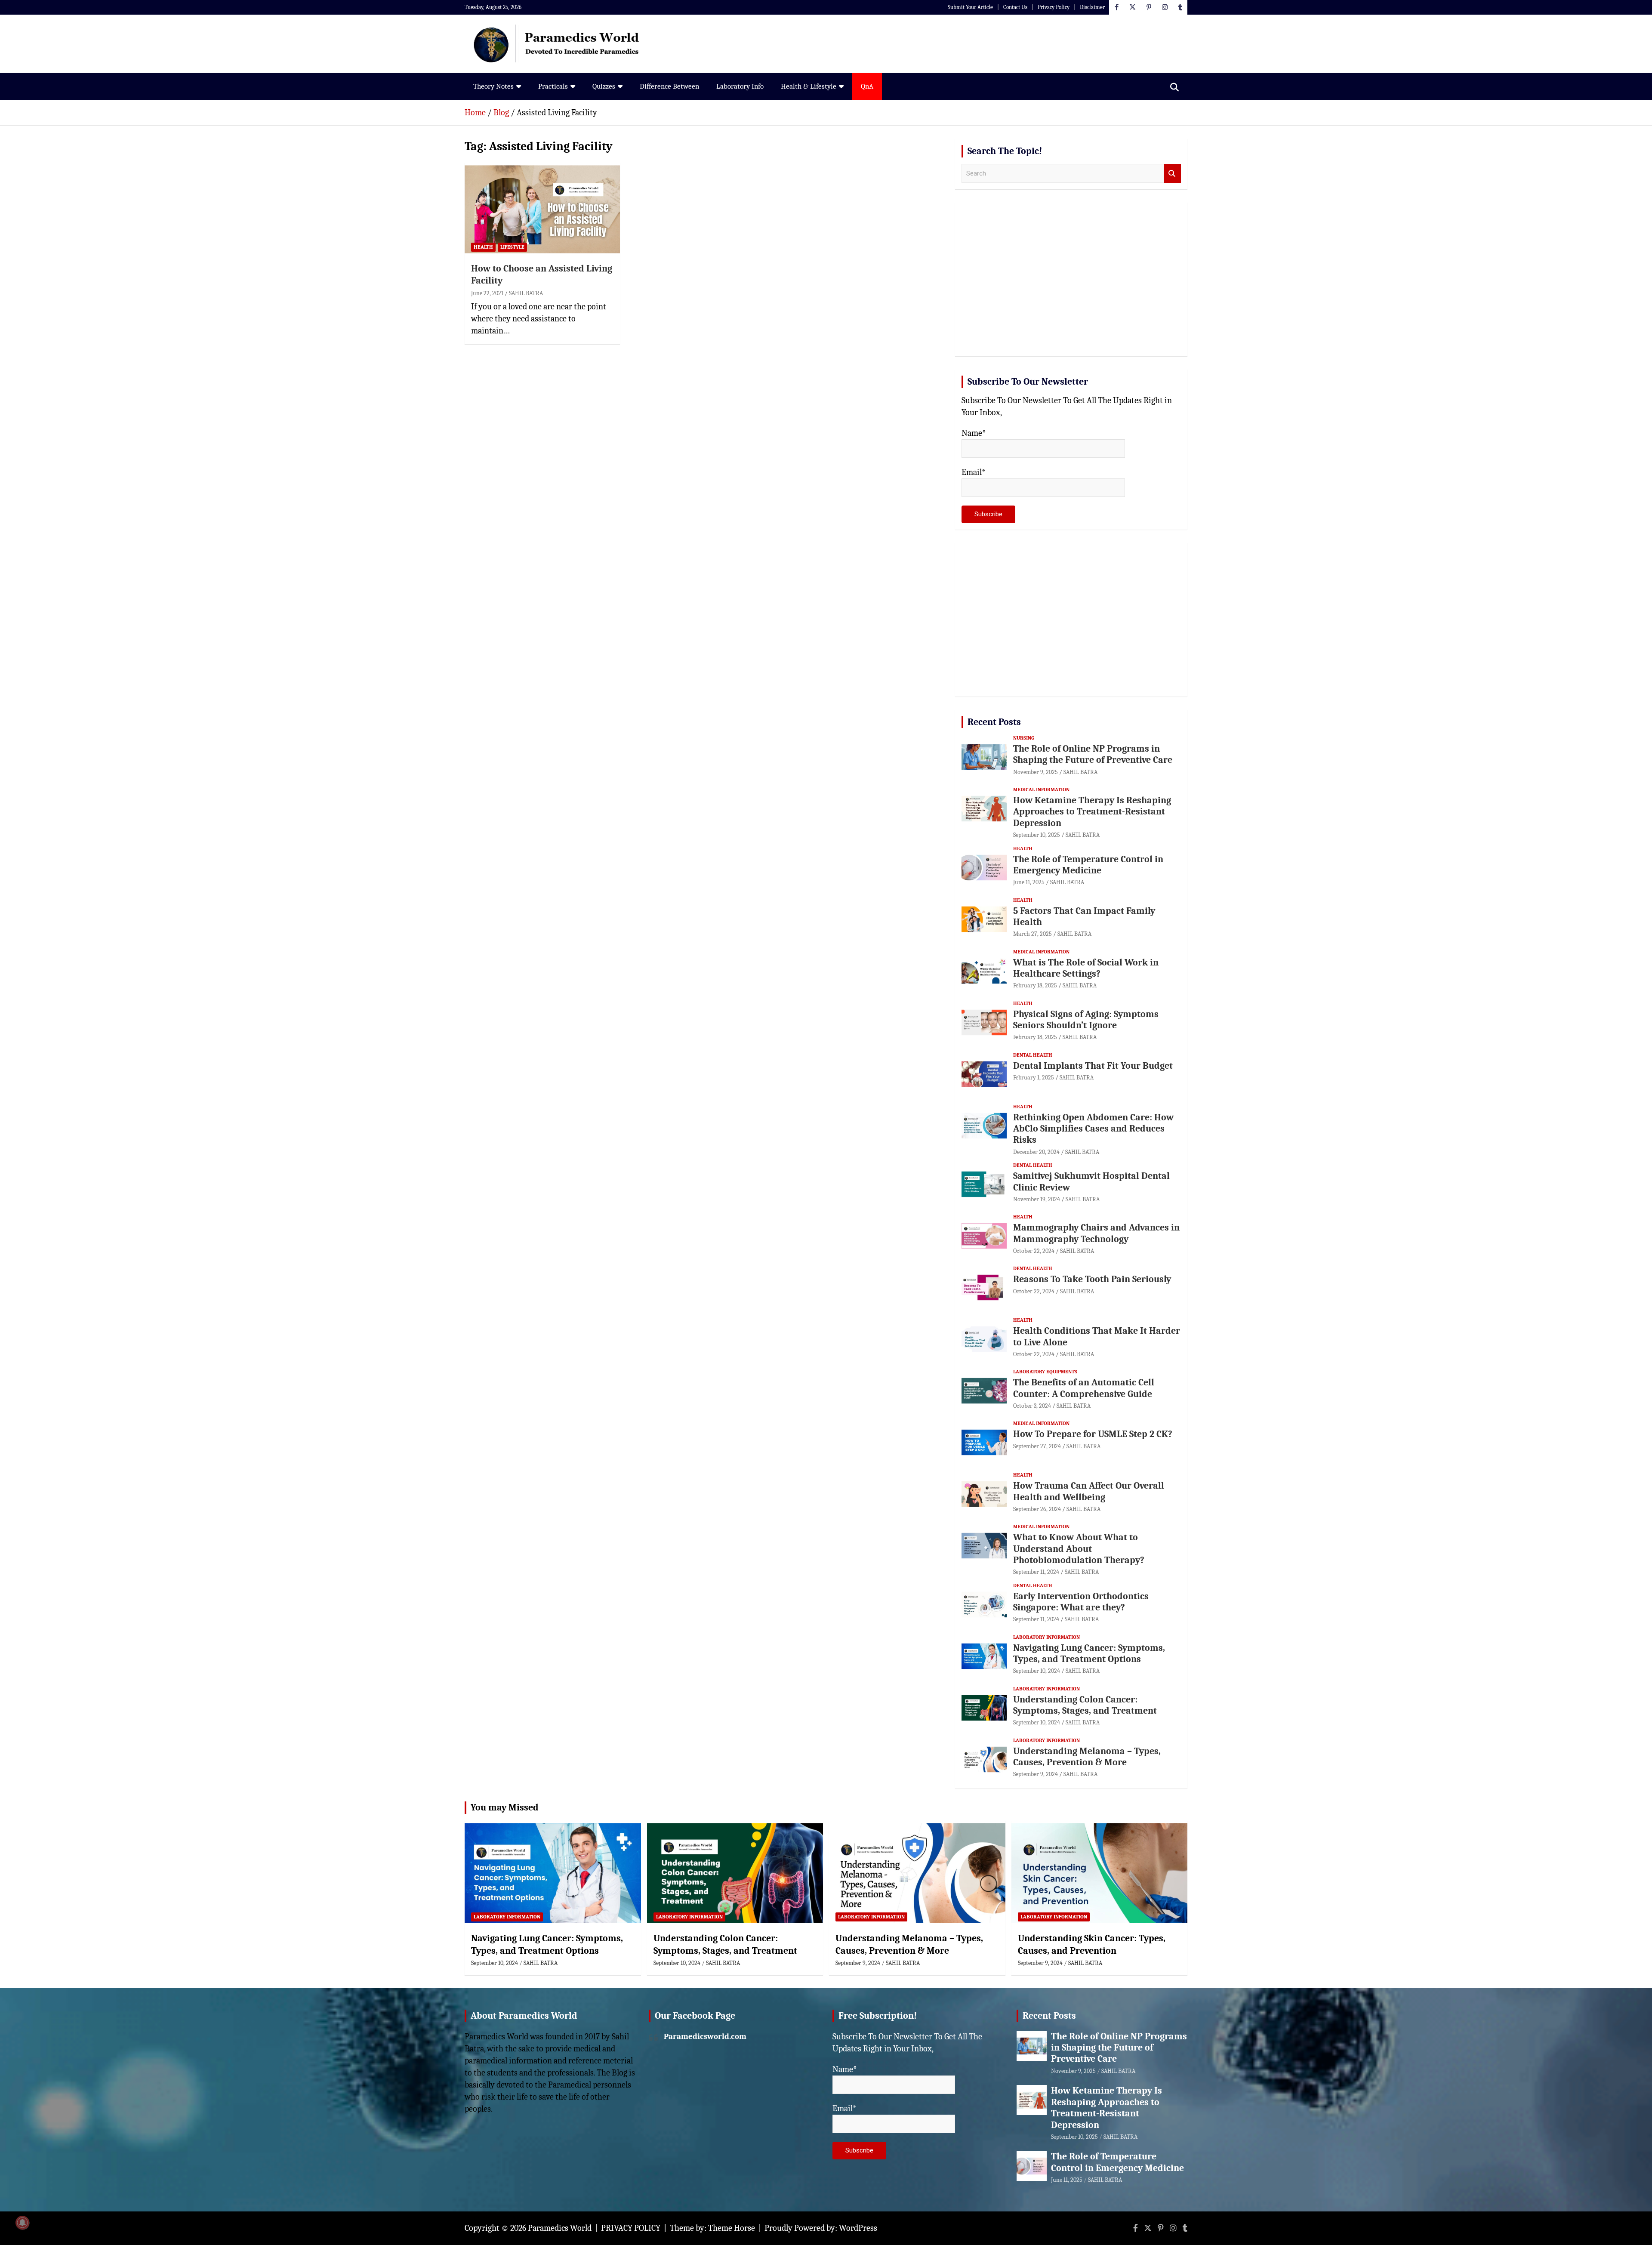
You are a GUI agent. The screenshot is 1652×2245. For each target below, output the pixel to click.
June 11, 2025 (1029, 882)
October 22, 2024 (1034, 1251)
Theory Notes (493, 86)
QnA (867, 86)
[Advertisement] (1071, 283)
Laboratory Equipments (1045, 1372)
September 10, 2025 (1037, 835)
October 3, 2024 (1032, 1406)
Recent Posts (994, 722)
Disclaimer (1092, 7)
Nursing (1024, 738)
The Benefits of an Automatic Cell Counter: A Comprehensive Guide (1084, 1388)
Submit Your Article (970, 7)
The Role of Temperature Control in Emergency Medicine (1088, 865)
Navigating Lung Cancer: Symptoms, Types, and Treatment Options (1089, 1653)
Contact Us (1015, 7)
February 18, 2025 (1035, 985)
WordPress (858, 2228)
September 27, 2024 (1037, 1446)
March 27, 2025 (1032, 934)
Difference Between (669, 86)
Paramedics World (560, 2228)
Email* (974, 472)
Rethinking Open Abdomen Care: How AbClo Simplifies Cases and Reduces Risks (1093, 1129)
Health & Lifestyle (809, 86)
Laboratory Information (1046, 1637)
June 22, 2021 (487, 293)
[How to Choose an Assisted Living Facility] (542, 210)
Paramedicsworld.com (705, 2036)
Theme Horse (732, 2228)
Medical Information (1041, 789)
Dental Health (1033, 1055)
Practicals (553, 86)
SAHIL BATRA (526, 293)
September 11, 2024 (1036, 1572)
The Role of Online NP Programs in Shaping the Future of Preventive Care (1093, 754)
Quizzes (604, 86)
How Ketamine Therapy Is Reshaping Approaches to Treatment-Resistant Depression (1092, 812)
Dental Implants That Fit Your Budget (1093, 1066)
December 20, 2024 (1036, 1152)
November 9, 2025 (1036, 772)
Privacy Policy (1054, 7)
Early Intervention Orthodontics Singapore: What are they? (1081, 1602)
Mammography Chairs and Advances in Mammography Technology (1096, 1233)
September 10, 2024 (1037, 1671)
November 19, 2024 (1037, 1199)
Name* (974, 433)
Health (483, 247)
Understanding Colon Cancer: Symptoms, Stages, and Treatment (1085, 1705)
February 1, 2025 (1034, 1078)
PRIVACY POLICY (631, 2228)
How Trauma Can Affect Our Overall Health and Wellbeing (1089, 1491)
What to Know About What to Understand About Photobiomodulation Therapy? (1079, 1549)
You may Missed (505, 1807)
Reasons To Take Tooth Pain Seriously (1092, 1279)
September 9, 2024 (1036, 1774)
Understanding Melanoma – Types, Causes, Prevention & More (1087, 1757)
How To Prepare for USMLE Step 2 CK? (1093, 1434)
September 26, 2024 (1037, 1509)
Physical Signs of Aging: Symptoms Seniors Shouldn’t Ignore (1086, 1020)
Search (1172, 174)
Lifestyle (512, 247)
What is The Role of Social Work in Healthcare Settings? (1086, 968)
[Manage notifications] (22, 2223)
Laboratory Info (740, 86)
